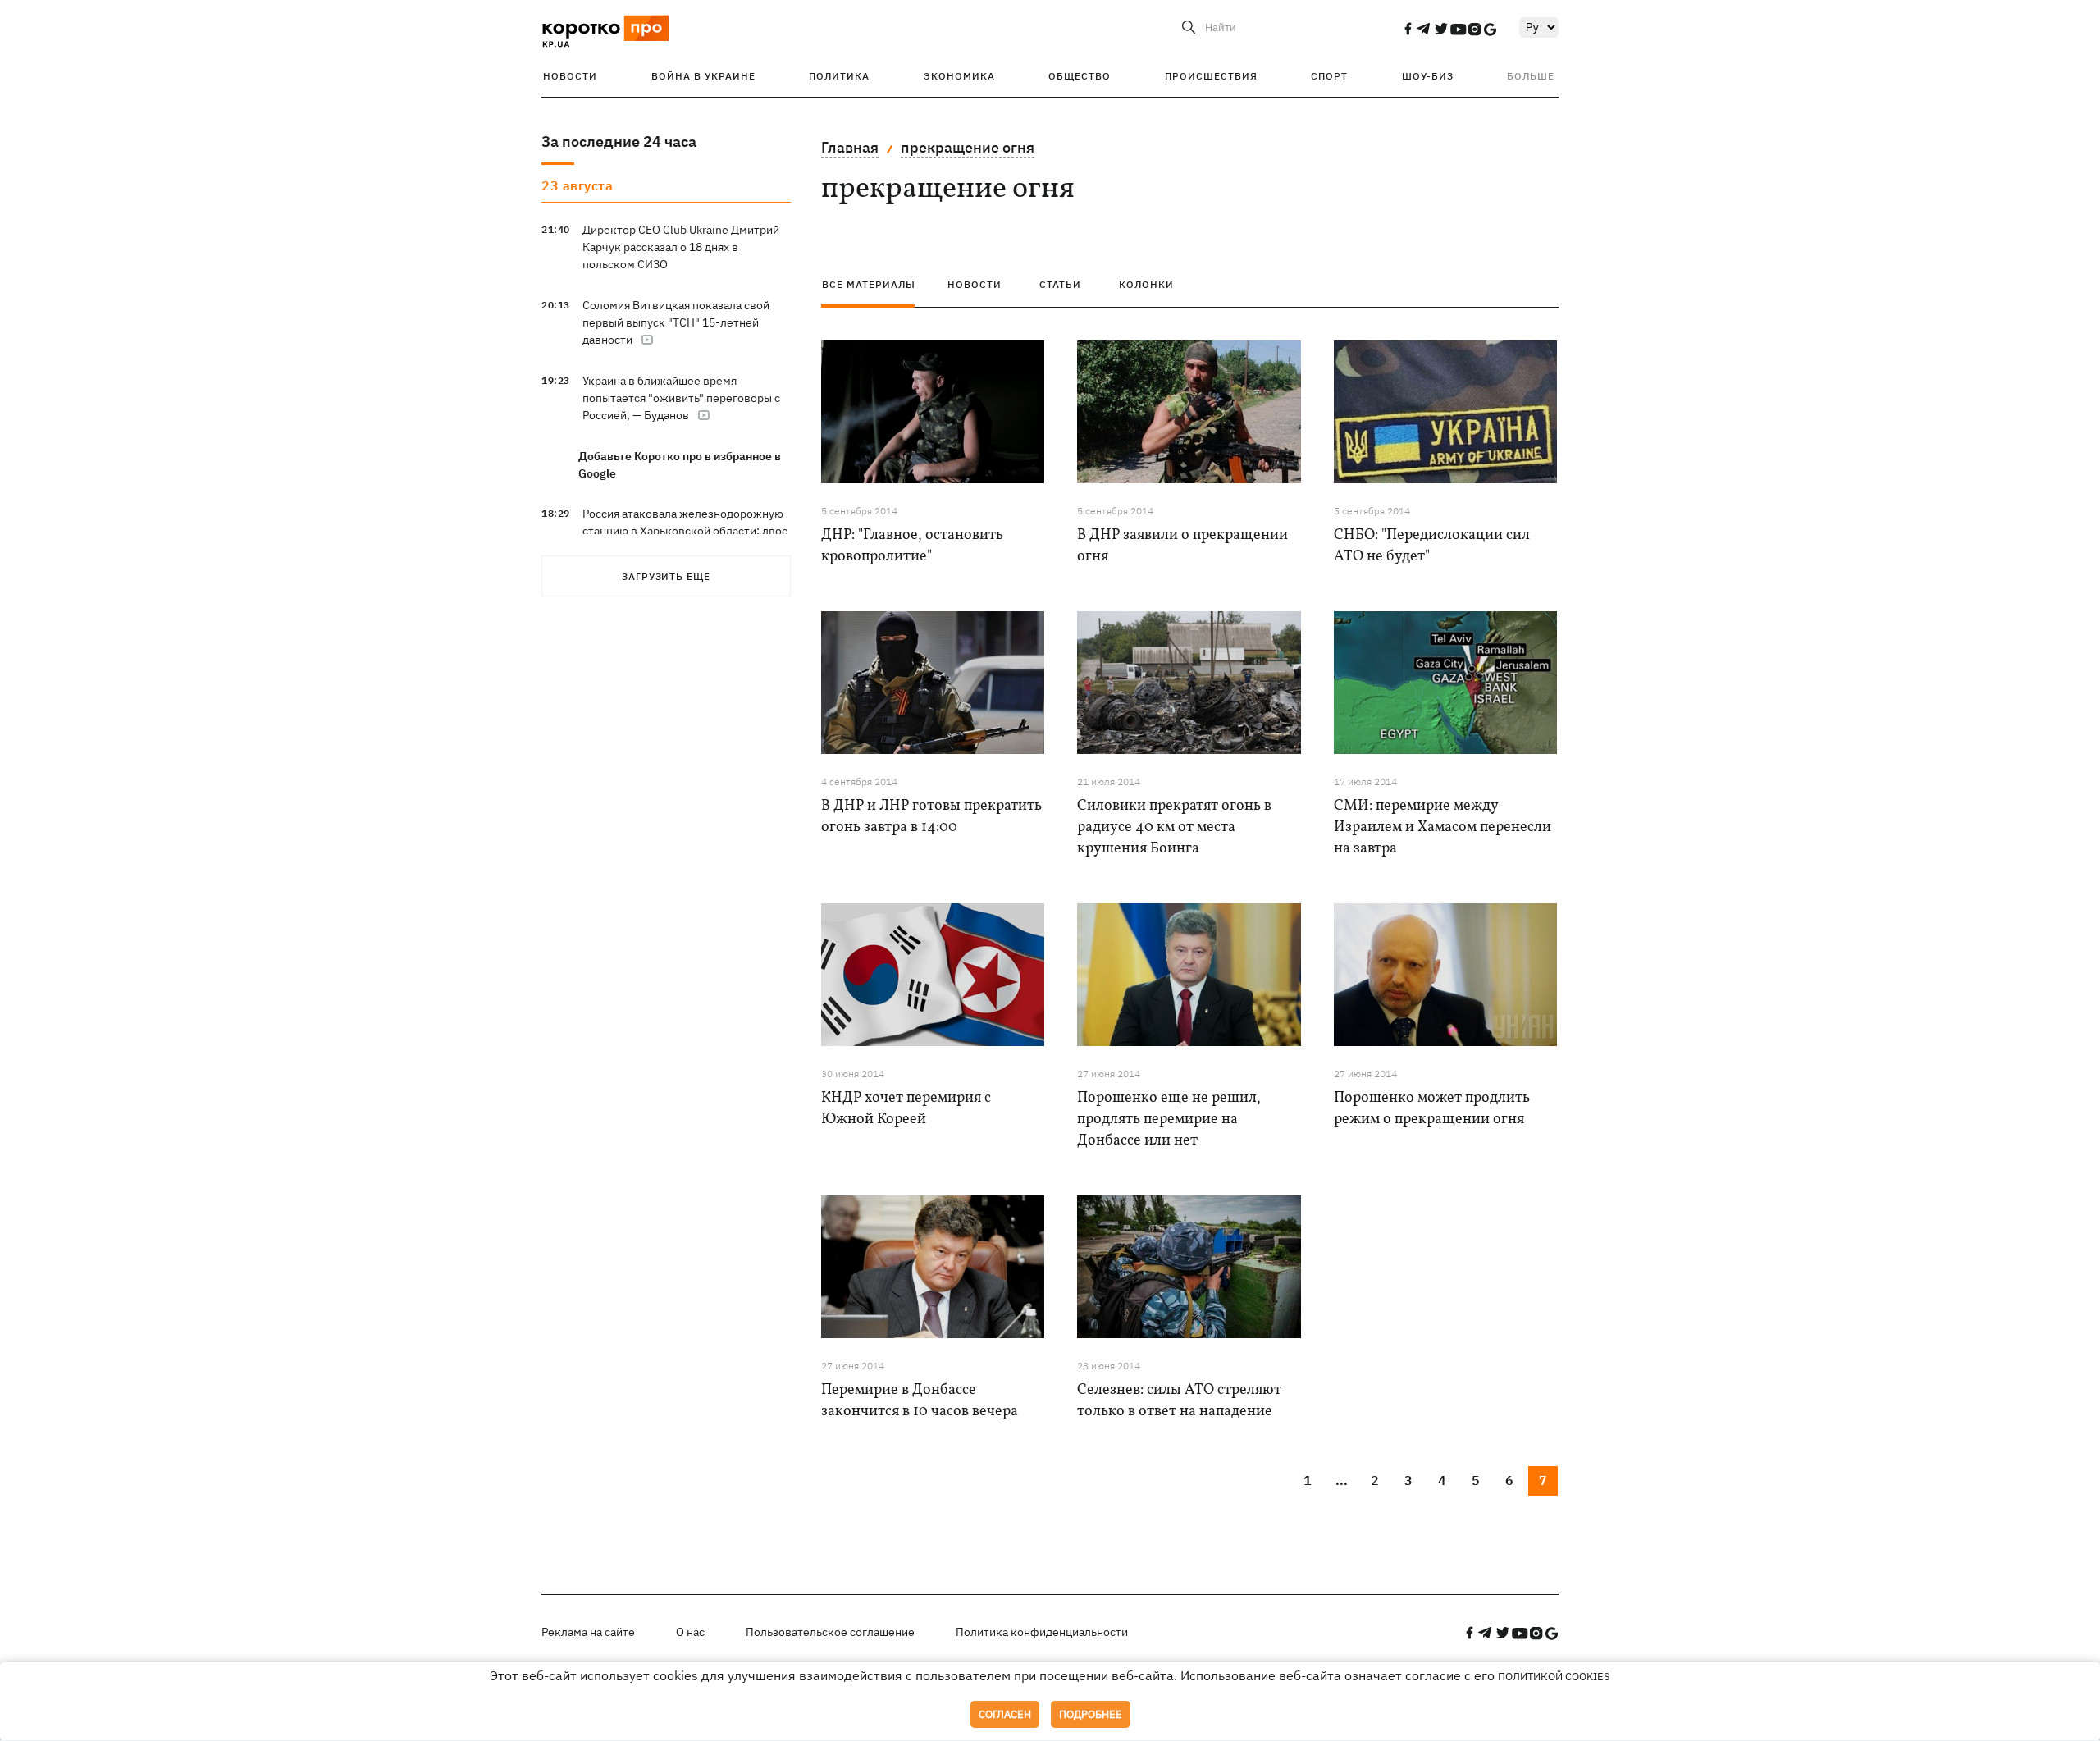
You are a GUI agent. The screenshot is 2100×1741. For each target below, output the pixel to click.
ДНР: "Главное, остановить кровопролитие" (912, 546)
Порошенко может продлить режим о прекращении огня (1432, 1109)
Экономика (959, 76)
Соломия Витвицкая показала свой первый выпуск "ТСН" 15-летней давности (676, 322)
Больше (1531, 76)
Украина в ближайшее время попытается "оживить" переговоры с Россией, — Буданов (681, 398)
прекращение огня (968, 147)
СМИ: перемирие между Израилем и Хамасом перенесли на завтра (1443, 827)
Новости (570, 76)
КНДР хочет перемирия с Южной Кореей (906, 1109)
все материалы (869, 284)
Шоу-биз (1428, 76)
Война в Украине (703, 76)
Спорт (1329, 76)
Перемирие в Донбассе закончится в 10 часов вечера (920, 1401)
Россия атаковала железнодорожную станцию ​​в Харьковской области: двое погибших (685, 531)
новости (975, 284)
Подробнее (1091, 1714)
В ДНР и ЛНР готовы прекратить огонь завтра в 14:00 (931, 817)
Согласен (1005, 1714)
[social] (1408, 29)
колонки (1146, 284)
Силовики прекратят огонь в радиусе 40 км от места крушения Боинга (1174, 827)
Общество (1080, 76)
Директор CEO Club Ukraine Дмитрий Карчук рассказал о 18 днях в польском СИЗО (681, 247)
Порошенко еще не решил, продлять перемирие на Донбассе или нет (1169, 1120)
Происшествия (1211, 76)
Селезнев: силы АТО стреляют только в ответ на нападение (1179, 1401)
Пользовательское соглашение (830, 1632)
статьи (1060, 284)
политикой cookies (1554, 1677)
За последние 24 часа (619, 142)
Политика (839, 76)
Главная (850, 147)
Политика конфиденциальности (1042, 1632)
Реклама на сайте (588, 1632)
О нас (690, 1632)
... (1342, 1480)
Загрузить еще (666, 576)
